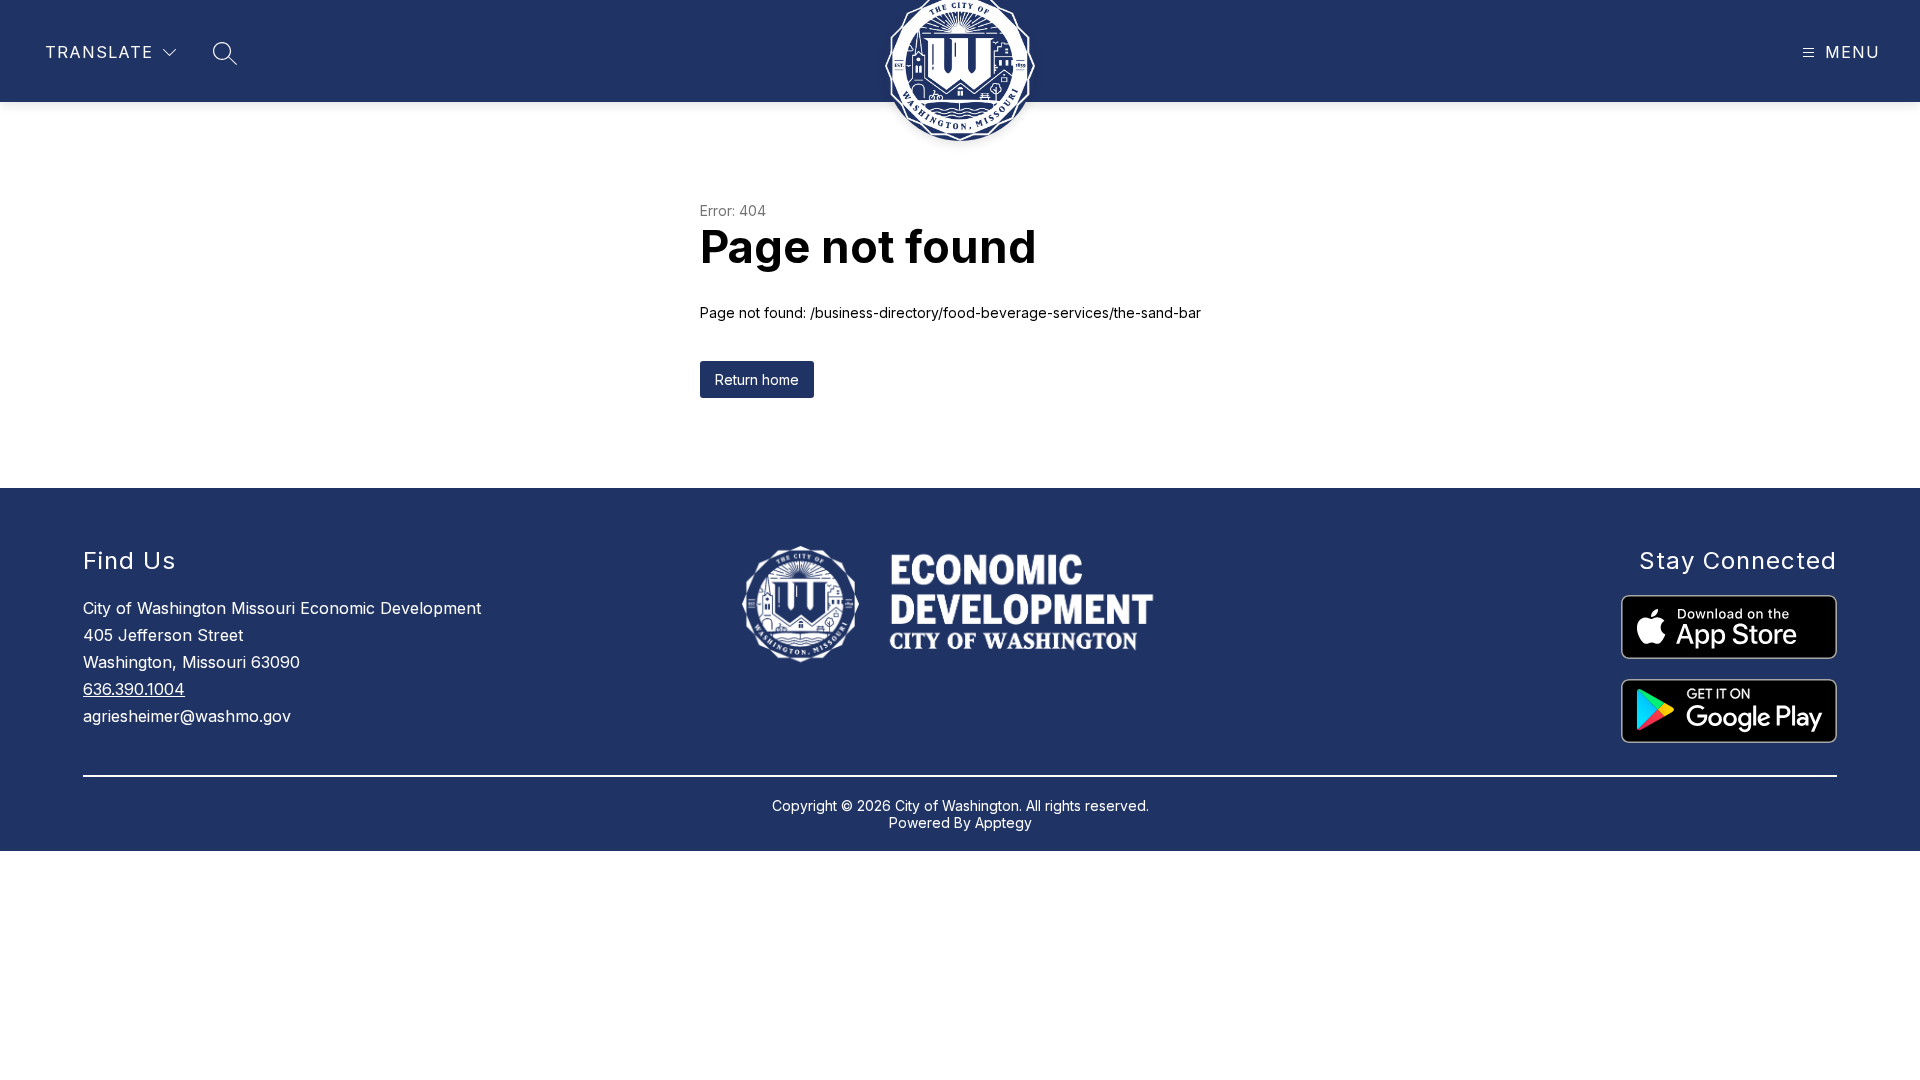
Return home (757, 379)
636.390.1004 (134, 689)
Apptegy (1003, 822)
